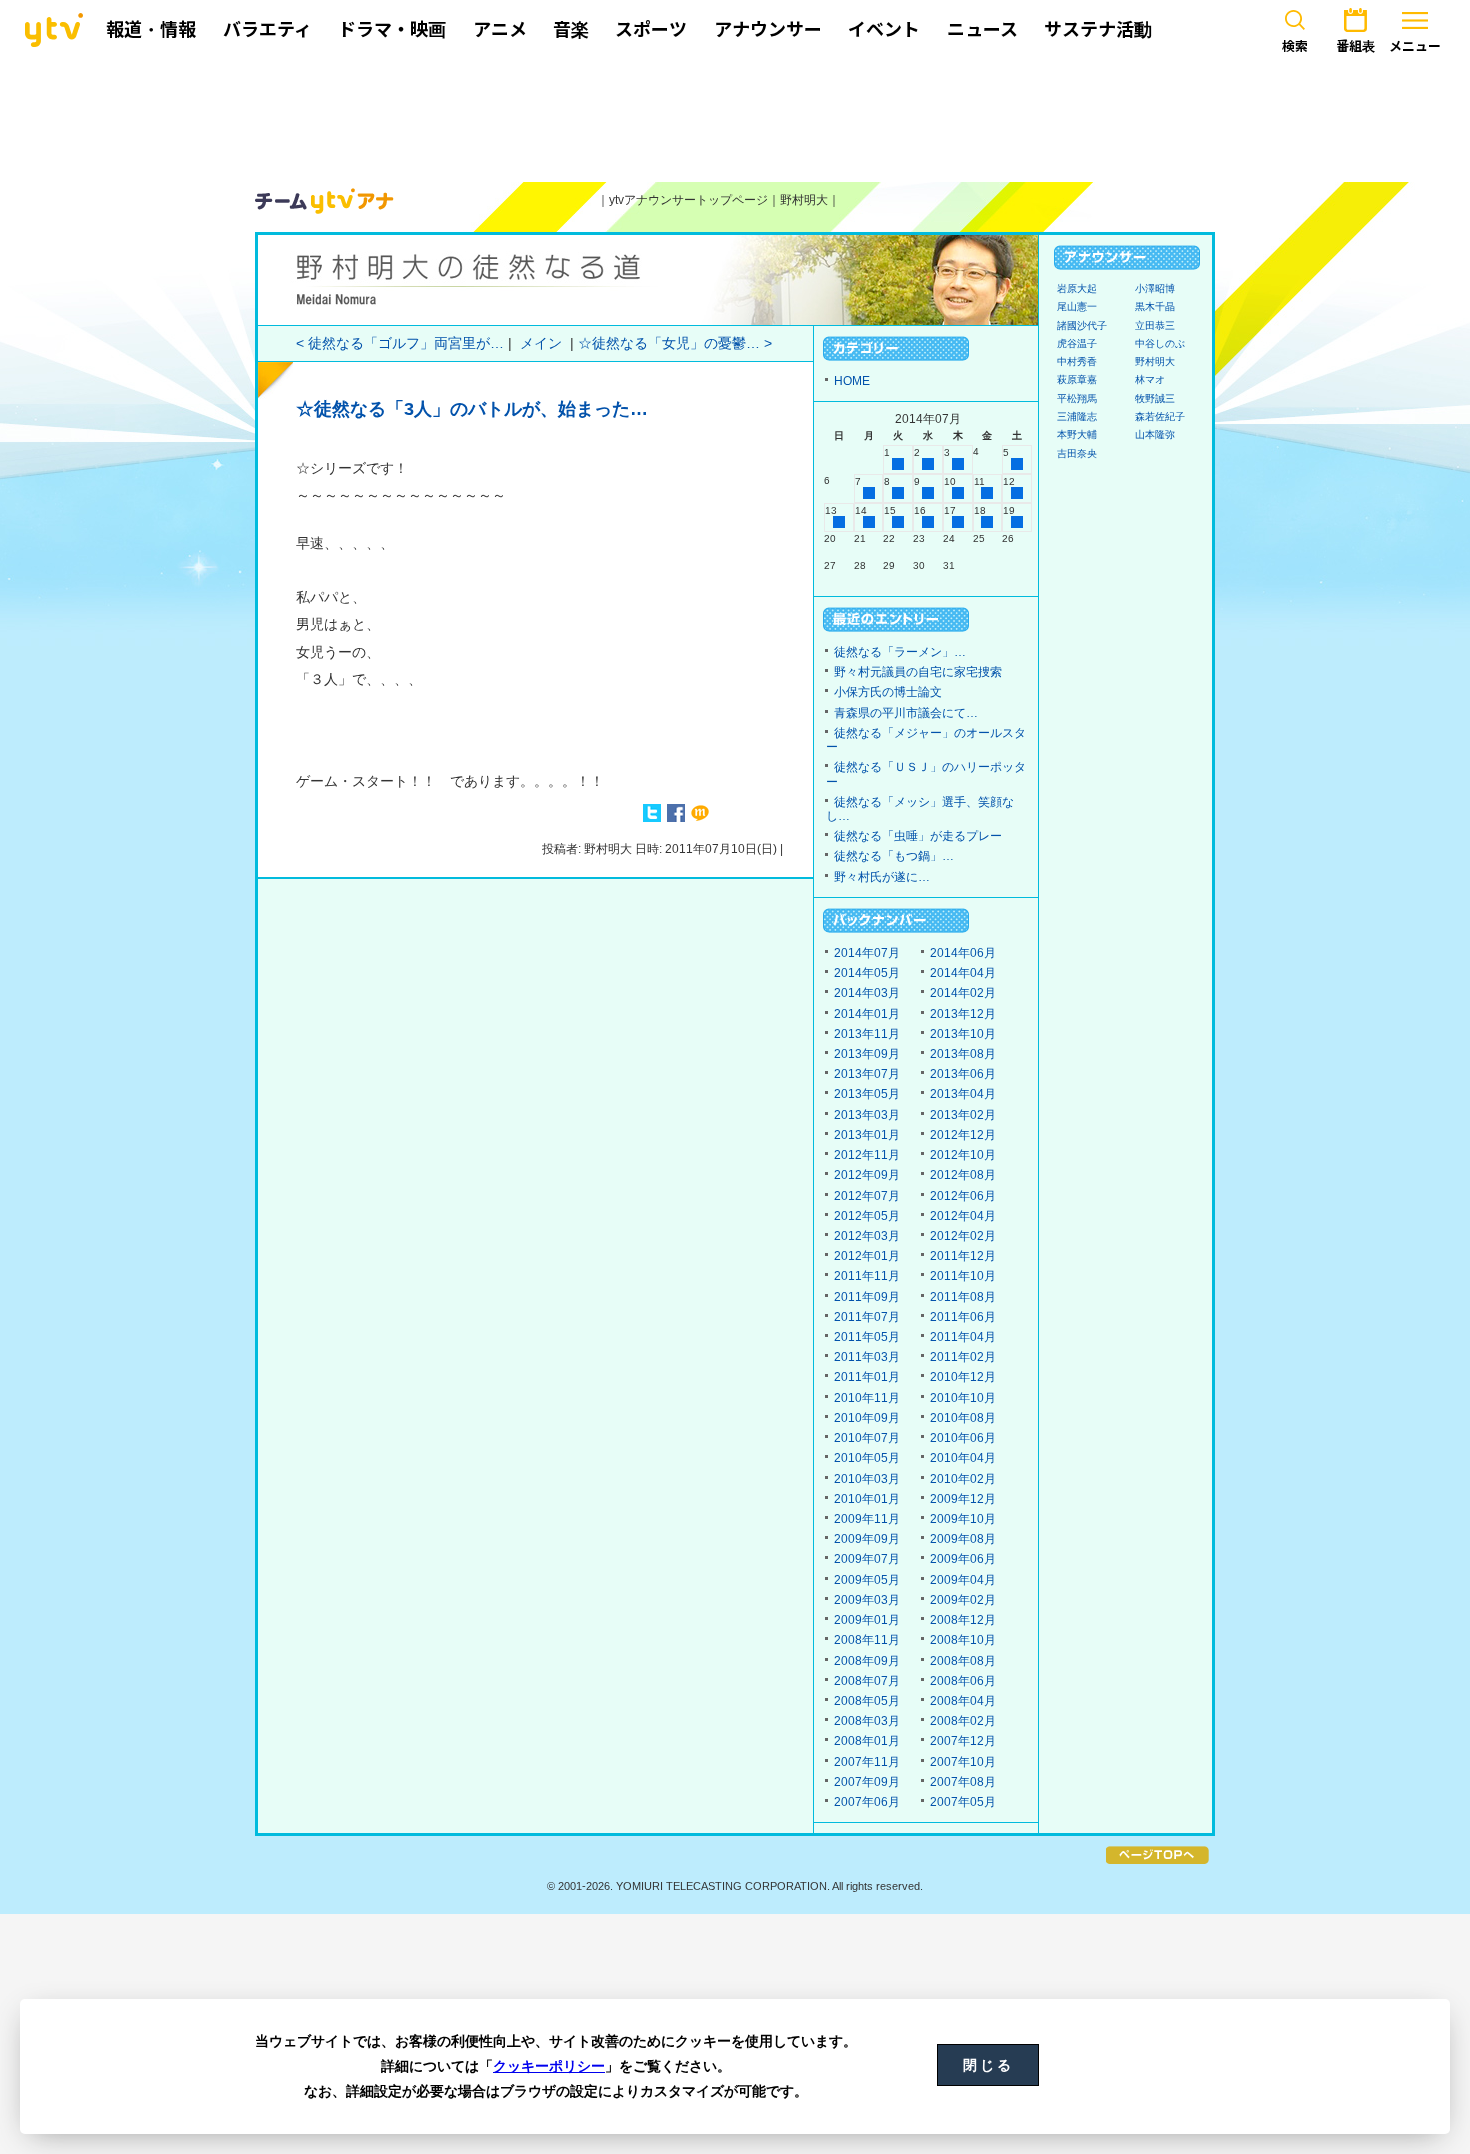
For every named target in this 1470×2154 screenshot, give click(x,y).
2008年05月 (867, 1701)
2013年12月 (963, 1014)
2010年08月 (963, 1418)
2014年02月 (963, 993)
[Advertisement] (735, 117)
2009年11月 (867, 1519)
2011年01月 (867, 1377)
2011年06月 (963, 1317)
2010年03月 (867, 1479)
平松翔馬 (1077, 398)
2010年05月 (867, 1458)
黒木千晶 (1155, 306)
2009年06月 (963, 1559)
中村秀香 (1077, 361)
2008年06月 (963, 1681)
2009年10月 (963, 1519)
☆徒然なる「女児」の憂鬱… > (675, 343)
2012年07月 (867, 1196)
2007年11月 (867, 1762)
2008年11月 (867, 1640)
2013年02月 (963, 1115)
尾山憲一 (1077, 306)
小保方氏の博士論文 (888, 692)
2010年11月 (867, 1398)
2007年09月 (867, 1782)
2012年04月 (963, 1216)
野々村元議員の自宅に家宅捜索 (918, 672)
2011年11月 (867, 1276)
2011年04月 (963, 1337)
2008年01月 (867, 1741)
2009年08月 (963, 1539)
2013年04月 (963, 1094)
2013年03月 (867, 1115)
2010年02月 (963, 1479)
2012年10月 (963, 1155)
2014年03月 (867, 993)
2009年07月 (867, 1559)
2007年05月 (963, 1802)
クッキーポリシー (549, 2066)
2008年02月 (963, 1721)
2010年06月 (963, 1438)
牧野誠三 (1155, 398)
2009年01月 (867, 1620)
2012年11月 (867, 1155)
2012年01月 (867, 1256)
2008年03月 (867, 1721)
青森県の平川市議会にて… (906, 713)
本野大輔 (1077, 434)
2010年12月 (963, 1377)
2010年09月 (867, 1418)
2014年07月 (867, 953)
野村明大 (804, 200)
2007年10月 (963, 1762)
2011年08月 (963, 1297)
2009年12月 (963, 1499)
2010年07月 (867, 1438)
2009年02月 (963, 1600)
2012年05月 (867, 1216)
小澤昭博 (1155, 288)
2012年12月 (963, 1135)
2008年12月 (963, 1620)
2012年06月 (963, 1196)
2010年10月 (963, 1398)
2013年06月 (963, 1074)
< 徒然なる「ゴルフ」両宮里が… (400, 343)
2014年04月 (963, 973)
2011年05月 (867, 1337)
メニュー (1415, 46)
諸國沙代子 (1082, 325)
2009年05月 (867, 1580)
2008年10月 (963, 1640)
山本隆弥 (1155, 434)
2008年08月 (963, 1661)
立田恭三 (1155, 325)
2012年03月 (867, 1236)
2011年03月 (867, 1357)
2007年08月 (963, 1782)
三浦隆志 (1077, 416)
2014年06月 (963, 953)
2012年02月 (963, 1236)
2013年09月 (867, 1054)
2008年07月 (867, 1681)
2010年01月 (867, 1499)
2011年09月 (867, 1297)
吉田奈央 (1077, 453)
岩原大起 (1077, 288)
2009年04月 (963, 1580)
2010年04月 (963, 1458)
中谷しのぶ (1160, 343)
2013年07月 (867, 1074)
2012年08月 (963, 1175)
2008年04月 (963, 1701)
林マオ (1150, 379)
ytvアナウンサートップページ (688, 200)
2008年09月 (867, 1661)
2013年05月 (867, 1094)
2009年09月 (867, 1539)
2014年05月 (867, 973)
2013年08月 (963, 1054)
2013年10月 (963, 1034)
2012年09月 (867, 1175)
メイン (541, 343)
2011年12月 (963, 1256)
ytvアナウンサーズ (325, 201)
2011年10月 (963, 1276)
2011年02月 (963, 1357)
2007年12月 (963, 1741)
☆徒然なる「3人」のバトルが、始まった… (472, 409)
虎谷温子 (1077, 343)
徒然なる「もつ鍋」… (894, 856)
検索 (1295, 46)
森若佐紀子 (1160, 416)
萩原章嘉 (1077, 379)
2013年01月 (867, 1135)
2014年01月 (867, 1014)
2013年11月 (867, 1034)
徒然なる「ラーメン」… (900, 652)
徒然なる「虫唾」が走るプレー (918, 836)
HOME (852, 381)
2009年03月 (867, 1600)
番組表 (1355, 46)
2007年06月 (867, 1802)
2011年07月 (867, 1317)
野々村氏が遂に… (882, 877)
